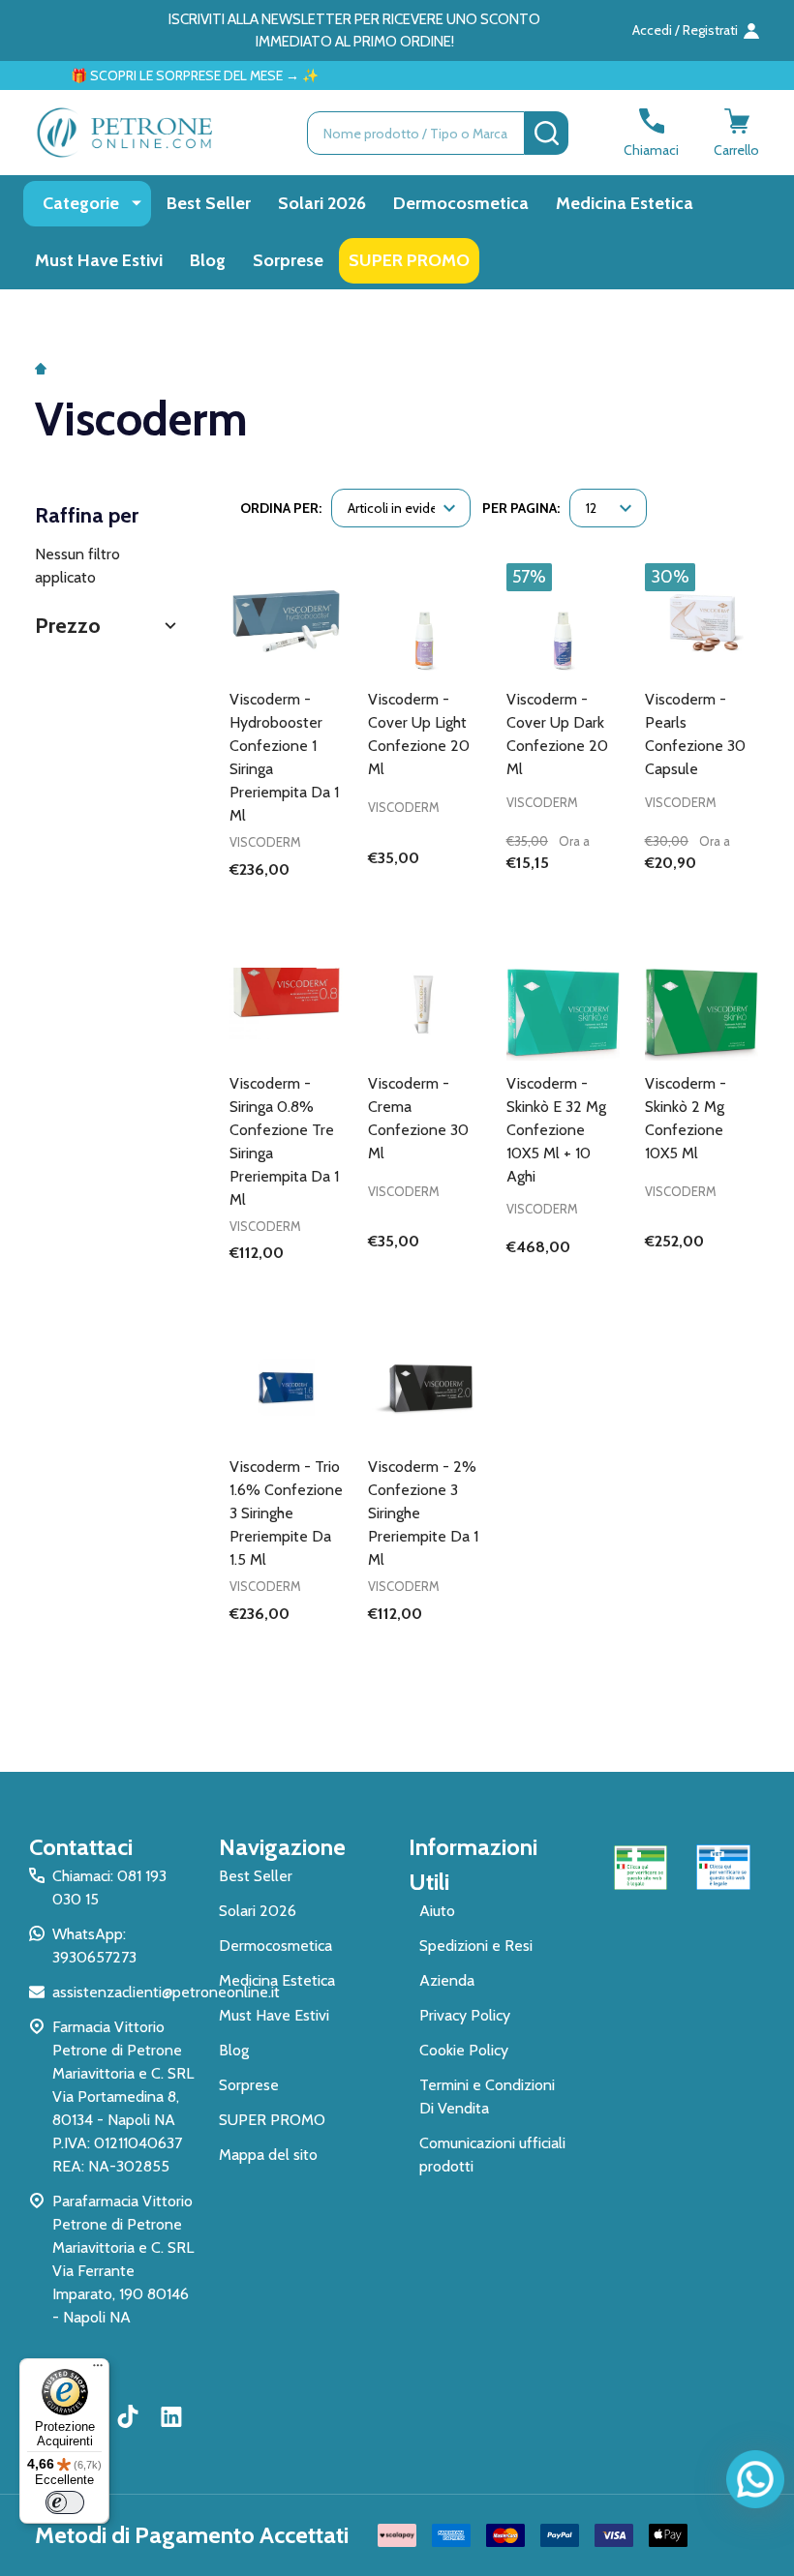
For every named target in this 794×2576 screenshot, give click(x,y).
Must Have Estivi (99, 260)
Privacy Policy (465, 2015)
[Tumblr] (131, 2416)
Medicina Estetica (625, 203)
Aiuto (437, 1911)
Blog (208, 260)
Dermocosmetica (461, 203)
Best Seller (209, 203)
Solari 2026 (322, 203)
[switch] (65, 2502)
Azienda (447, 1980)
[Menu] (98, 2370)
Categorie (81, 203)
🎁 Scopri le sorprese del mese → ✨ (168, 75)
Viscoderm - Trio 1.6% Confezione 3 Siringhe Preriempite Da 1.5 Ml (286, 1513)
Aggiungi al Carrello (563, 903)
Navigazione (282, 1847)
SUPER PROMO (409, 260)
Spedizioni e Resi (476, 1946)
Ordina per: (281, 508)
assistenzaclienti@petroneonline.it (166, 1992)
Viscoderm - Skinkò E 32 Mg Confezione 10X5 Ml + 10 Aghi (556, 1130)
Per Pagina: (521, 508)
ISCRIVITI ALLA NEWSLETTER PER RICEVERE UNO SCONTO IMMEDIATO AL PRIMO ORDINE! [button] (354, 30)
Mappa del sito (268, 2155)
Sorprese (288, 260)
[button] (108, 626)
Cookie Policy (464, 2050)
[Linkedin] (171, 2416)
